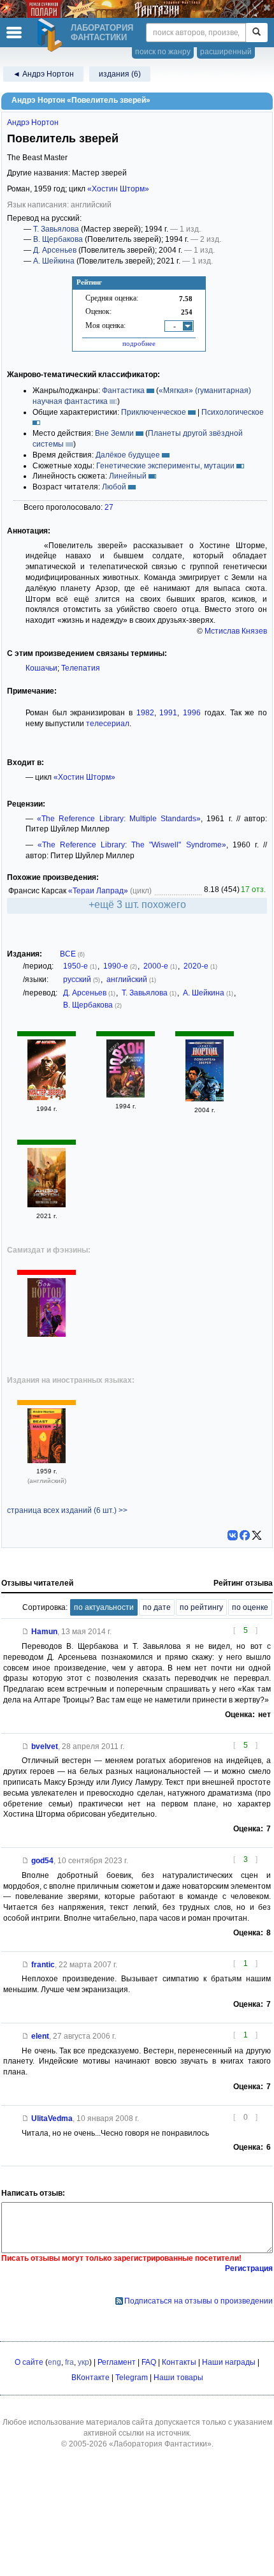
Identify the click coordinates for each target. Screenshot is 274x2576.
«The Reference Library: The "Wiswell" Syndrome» (132, 845)
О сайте (29, 2362)
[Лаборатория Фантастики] (52, 35)
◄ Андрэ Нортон (43, 74)
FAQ (149, 2362)
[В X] (257, 1535)
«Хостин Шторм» (118, 189)
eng (54, 2362)
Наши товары (178, 2378)
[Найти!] (256, 33)
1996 (192, 713)
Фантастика (123, 391)
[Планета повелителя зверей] (47, 1205)
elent (40, 2036)
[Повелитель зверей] (126, 1095)
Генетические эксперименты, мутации (165, 466)
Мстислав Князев (236, 631)
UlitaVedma (52, 2118)
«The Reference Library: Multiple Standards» (119, 819)
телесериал (108, 724)
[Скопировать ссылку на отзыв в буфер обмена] (25, 1632)
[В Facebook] (245, 1535)
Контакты (179, 2362)
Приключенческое (154, 412)
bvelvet (45, 1746)
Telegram (132, 2378)
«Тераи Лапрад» (98, 891)
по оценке (250, 1607)
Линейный (128, 476)
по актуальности (104, 1607)
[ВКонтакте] (233, 1535)
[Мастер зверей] (47, 1098)
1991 (168, 713)
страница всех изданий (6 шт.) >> (67, 1510)
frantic (43, 1965)
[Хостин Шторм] (47, 1334)
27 (109, 507)
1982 (145, 713)
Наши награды (229, 2362)
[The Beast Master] (47, 1461)
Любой (114, 487)
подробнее (139, 343)
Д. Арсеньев (55, 250)
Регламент (117, 2362)
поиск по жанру (163, 52)
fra (69, 2362)
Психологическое (233, 412)
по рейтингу (201, 1607)
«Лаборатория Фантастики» (160, 2444)
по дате (157, 1607)
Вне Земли (114, 433)
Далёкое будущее (128, 455)
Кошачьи (41, 668)
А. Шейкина (54, 261)
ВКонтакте (90, 2378)
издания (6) (120, 74)
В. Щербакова (58, 239)
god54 (42, 1861)
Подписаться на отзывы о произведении (198, 2301)
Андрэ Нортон (33, 123)
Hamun (44, 1632)
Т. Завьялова (56, 229)
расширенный (226, 52)
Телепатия (81, 668)
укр (83, 2362)
